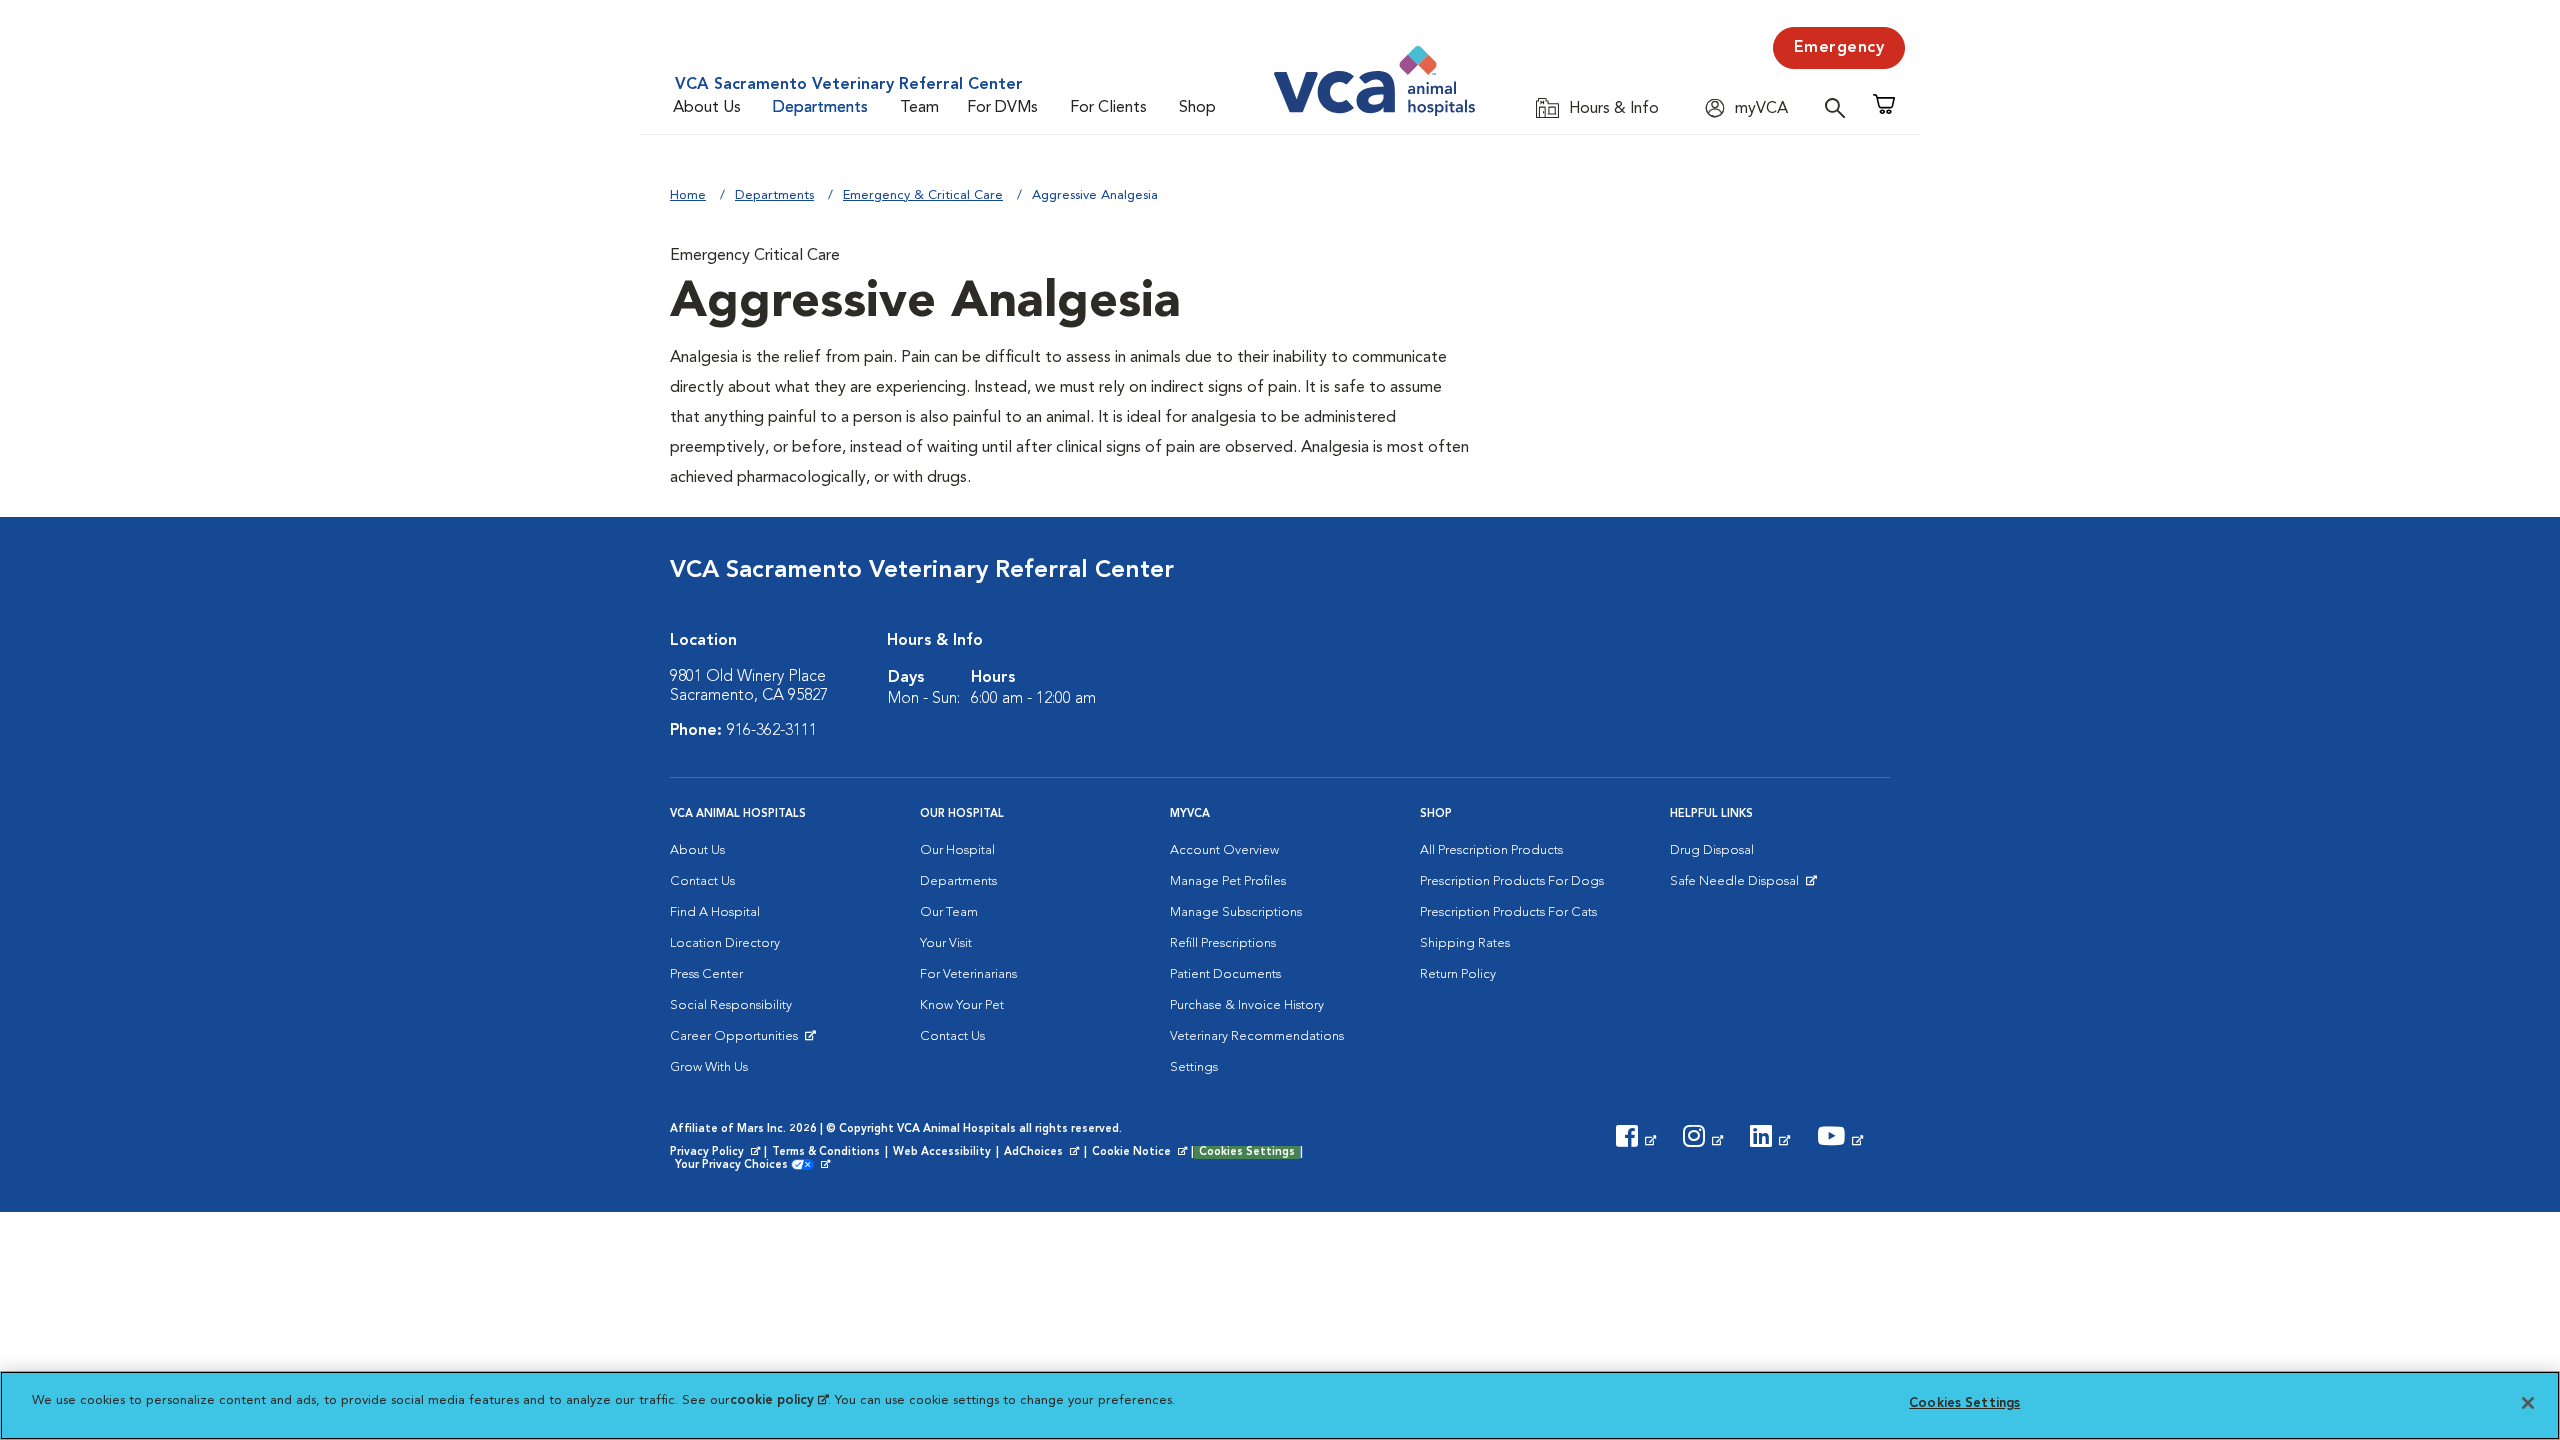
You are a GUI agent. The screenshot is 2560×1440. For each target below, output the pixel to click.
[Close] (2528, 1403)
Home (688, 195)
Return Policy (1458, 974)
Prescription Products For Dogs (1512, 881)
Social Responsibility (731, 1005)
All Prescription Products (1491, 850)
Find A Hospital (715, 912)
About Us (707, 108)
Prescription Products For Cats (1508, 912)
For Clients (1108, 108)
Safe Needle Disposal (1737, 886)
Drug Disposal (1712, 850)
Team (919, 108)
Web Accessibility (942, 1152)
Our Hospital (957, 850)
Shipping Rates (1465, 943)
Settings (1194, 1067)
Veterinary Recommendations (1257, 1036)
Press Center (706, 974)
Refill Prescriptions (1223, 943)
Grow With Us (709, 1067)
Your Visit (946, 943)
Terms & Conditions (826, 1152)
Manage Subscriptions (1236, 912)
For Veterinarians (968, 974)
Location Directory (725, 943)
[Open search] (1840, 107)
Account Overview (1224, 850)
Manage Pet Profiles (1228, 881)
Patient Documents (1225, 974)
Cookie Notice (1141, 1153)
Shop (1197, 108)
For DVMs (1002, 108)
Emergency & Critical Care (923, 195)
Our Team (949, 912)
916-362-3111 (772, 731)
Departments (820, 108)
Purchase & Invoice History (1247, 1005)
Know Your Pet (962, 1005)
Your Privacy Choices (736, 1166)
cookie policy (779, 1400)
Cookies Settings (1247, 1152)
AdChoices (1043, 1153)
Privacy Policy (717, 1153)
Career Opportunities (737, 1041)
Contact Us (702, 881)
